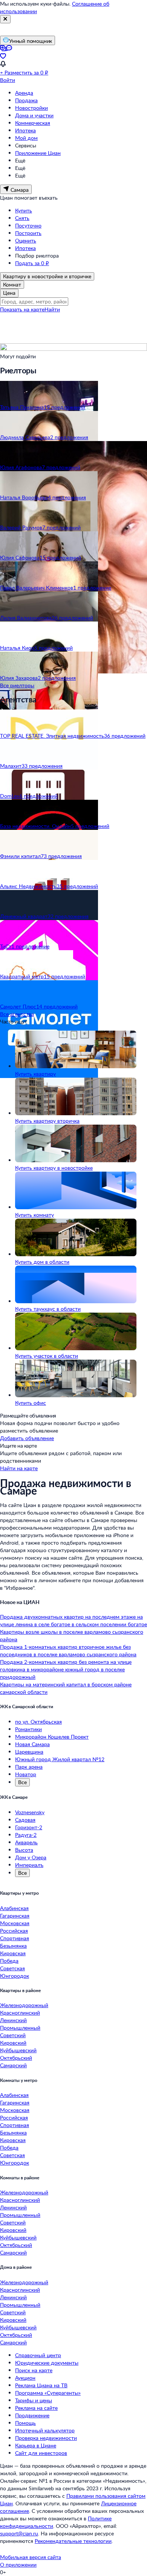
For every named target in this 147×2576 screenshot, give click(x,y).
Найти (52, 309)
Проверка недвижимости (46, 2438)
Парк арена (29, 1767)
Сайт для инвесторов (41, 2453)
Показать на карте (22, 309)
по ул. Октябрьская (38, 1722)
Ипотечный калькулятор (45, 2430)
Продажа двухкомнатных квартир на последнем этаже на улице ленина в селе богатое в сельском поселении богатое (73, 1620)
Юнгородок (15, 1976)
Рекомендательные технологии (73, 2541)
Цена (9, 293)
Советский (13, 2035)
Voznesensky (30, 1812)
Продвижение (32, 2415)
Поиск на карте (34, 2370)
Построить (28, 233)
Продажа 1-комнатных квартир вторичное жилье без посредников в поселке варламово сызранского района (68, 1650)
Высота (24, 1850)
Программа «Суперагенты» (48, 2393)
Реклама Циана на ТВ (41, 2385)
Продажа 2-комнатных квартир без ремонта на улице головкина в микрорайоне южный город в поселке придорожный (66, 1669)
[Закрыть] (5, 19)
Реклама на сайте (36, 2408)
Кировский (13, 2043)
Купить (24, 210)
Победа (9, 1961)
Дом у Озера (31, 1857)
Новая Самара (32, 1744)
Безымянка (13, 1946)
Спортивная (15, 1938)
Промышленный (20, 2028)
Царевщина (29, 1752)
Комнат (12, 284)
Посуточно (28, 225)
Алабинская (14, 1908)
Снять (22, 218)
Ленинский (13, 2020)
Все (22, 1782)
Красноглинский (20, 2013)
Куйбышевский (18, 2050)
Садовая (25, 1820)
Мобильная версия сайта (31, 2557)
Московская (15, 1923)
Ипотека (25, 130)
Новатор (26, 1774)
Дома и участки (34, 115)
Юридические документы (47, 2363)
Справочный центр (38, 2355)
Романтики (28, 1729)
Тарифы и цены (34, 2400)
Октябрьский (16, 2058)
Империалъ (29, 1865)
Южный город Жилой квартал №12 (60, 1759)
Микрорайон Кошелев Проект (52, 1737)
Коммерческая (33, 123)
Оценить (26, 240)
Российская (14, 1931)
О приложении (18, 2565)
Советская (12, 1968)
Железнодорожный (24, 2005)
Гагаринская (15, 1916)
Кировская (13, 1953)
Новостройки (31, 108)
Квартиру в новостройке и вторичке (47, 276)
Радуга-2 (26, 1835)
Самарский (13, 2065)
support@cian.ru (19, 2533)
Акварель (26, 1842)
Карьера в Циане (36, 2445)
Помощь (25, 2423)
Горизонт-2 (29, 1827)
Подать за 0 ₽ (32, 263)
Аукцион (25, 2378)
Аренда (24, 93)
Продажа (26, 100)
